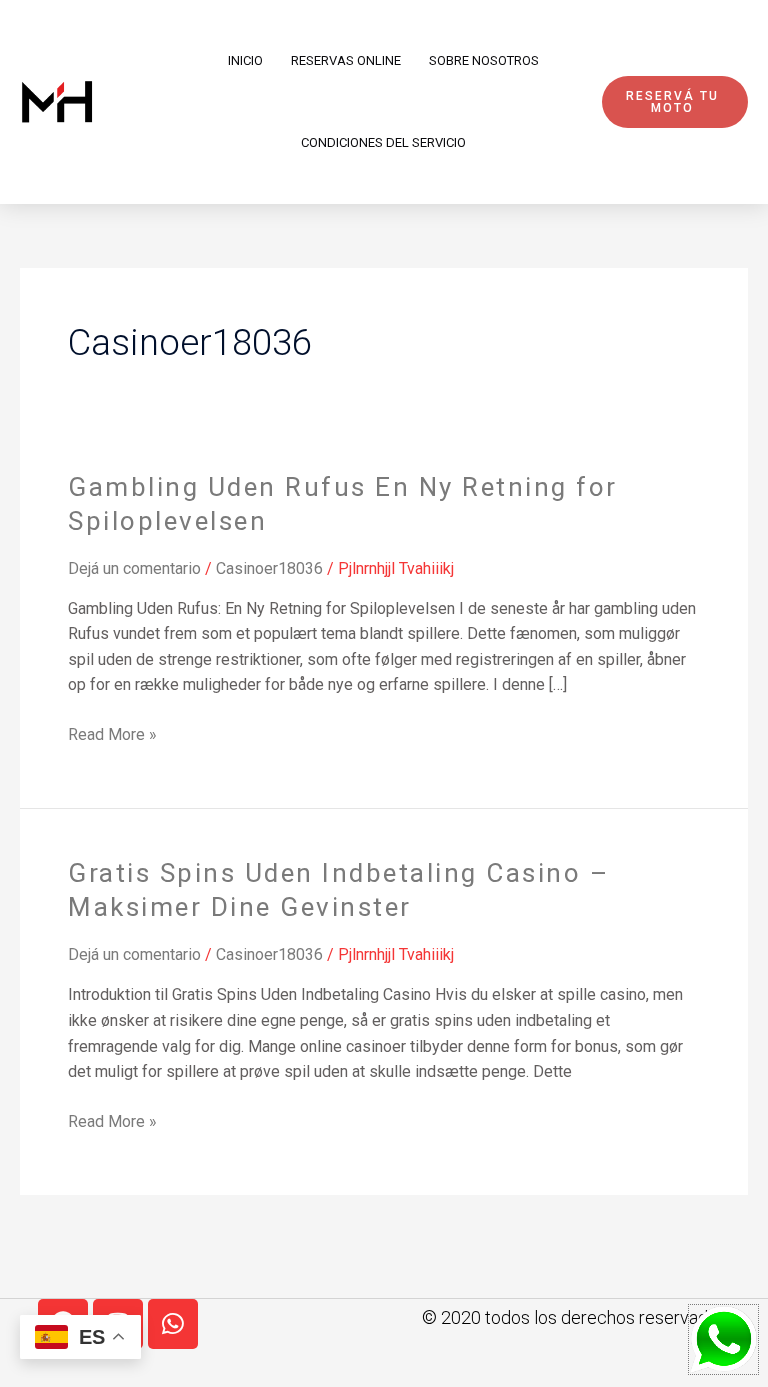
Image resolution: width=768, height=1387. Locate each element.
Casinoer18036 (269, 568)
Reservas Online (346, 60)
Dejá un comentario (134, 568)
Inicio (245, 60)
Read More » (112, 733)
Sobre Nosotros (484, 60)
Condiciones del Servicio (383, 142)
